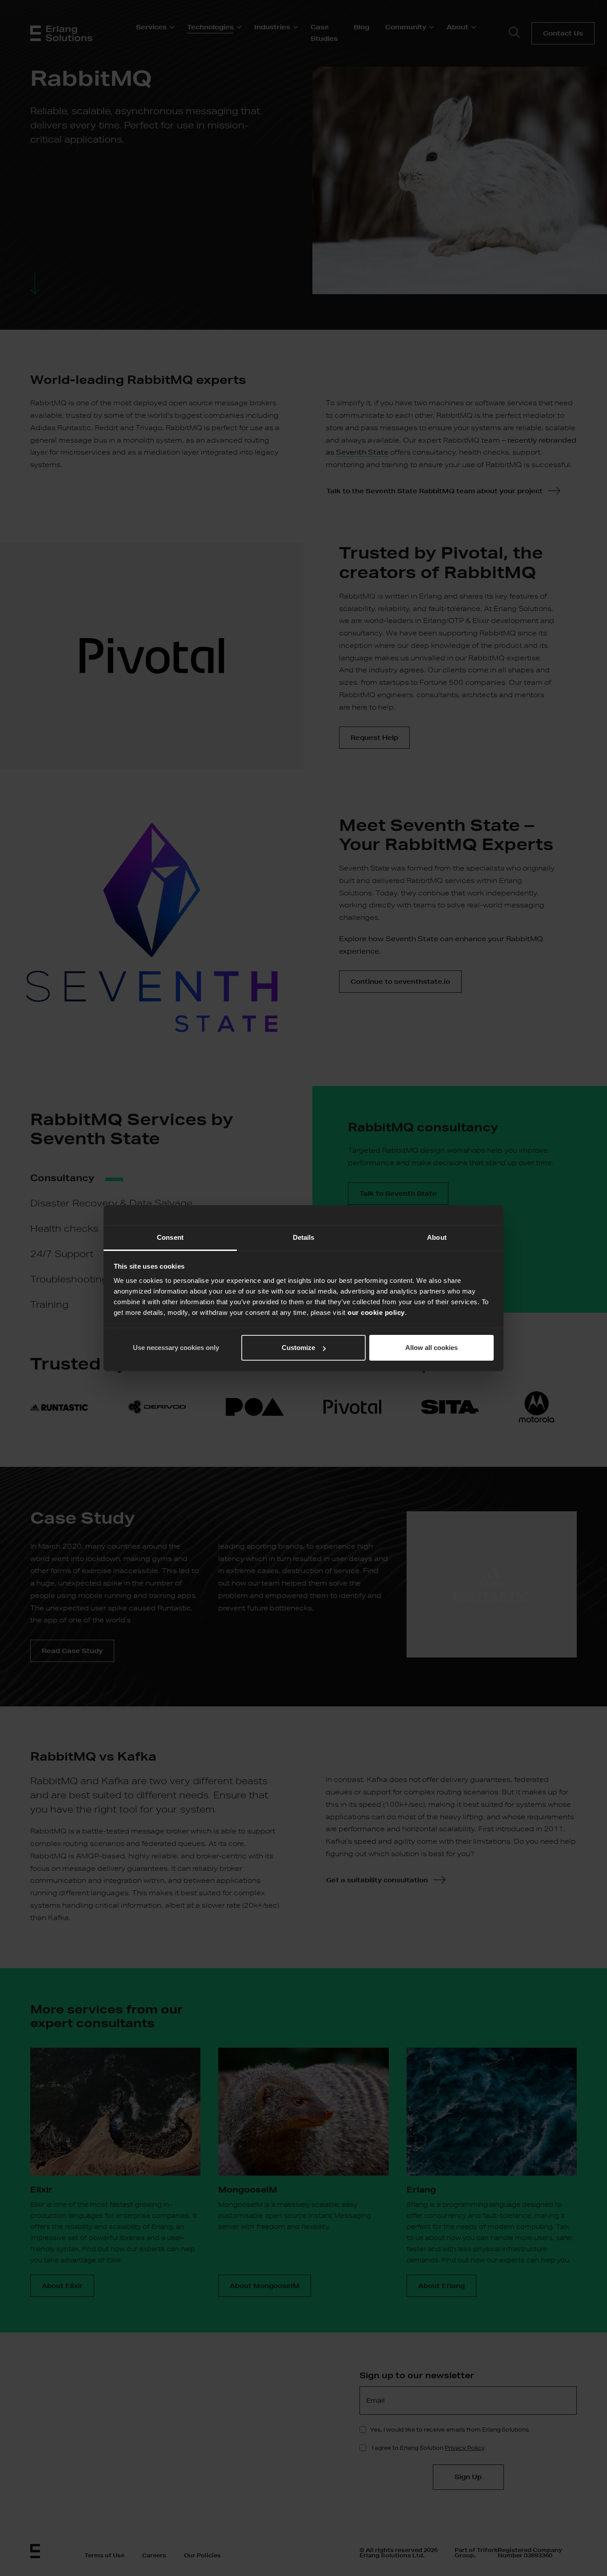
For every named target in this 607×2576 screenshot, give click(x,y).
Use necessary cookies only (176, 1348)
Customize (298, 1348)
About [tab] (437, 1237)
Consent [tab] (170, 1237)
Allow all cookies (431, 1348)
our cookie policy (376, 1312)
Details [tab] (304, 1237)
